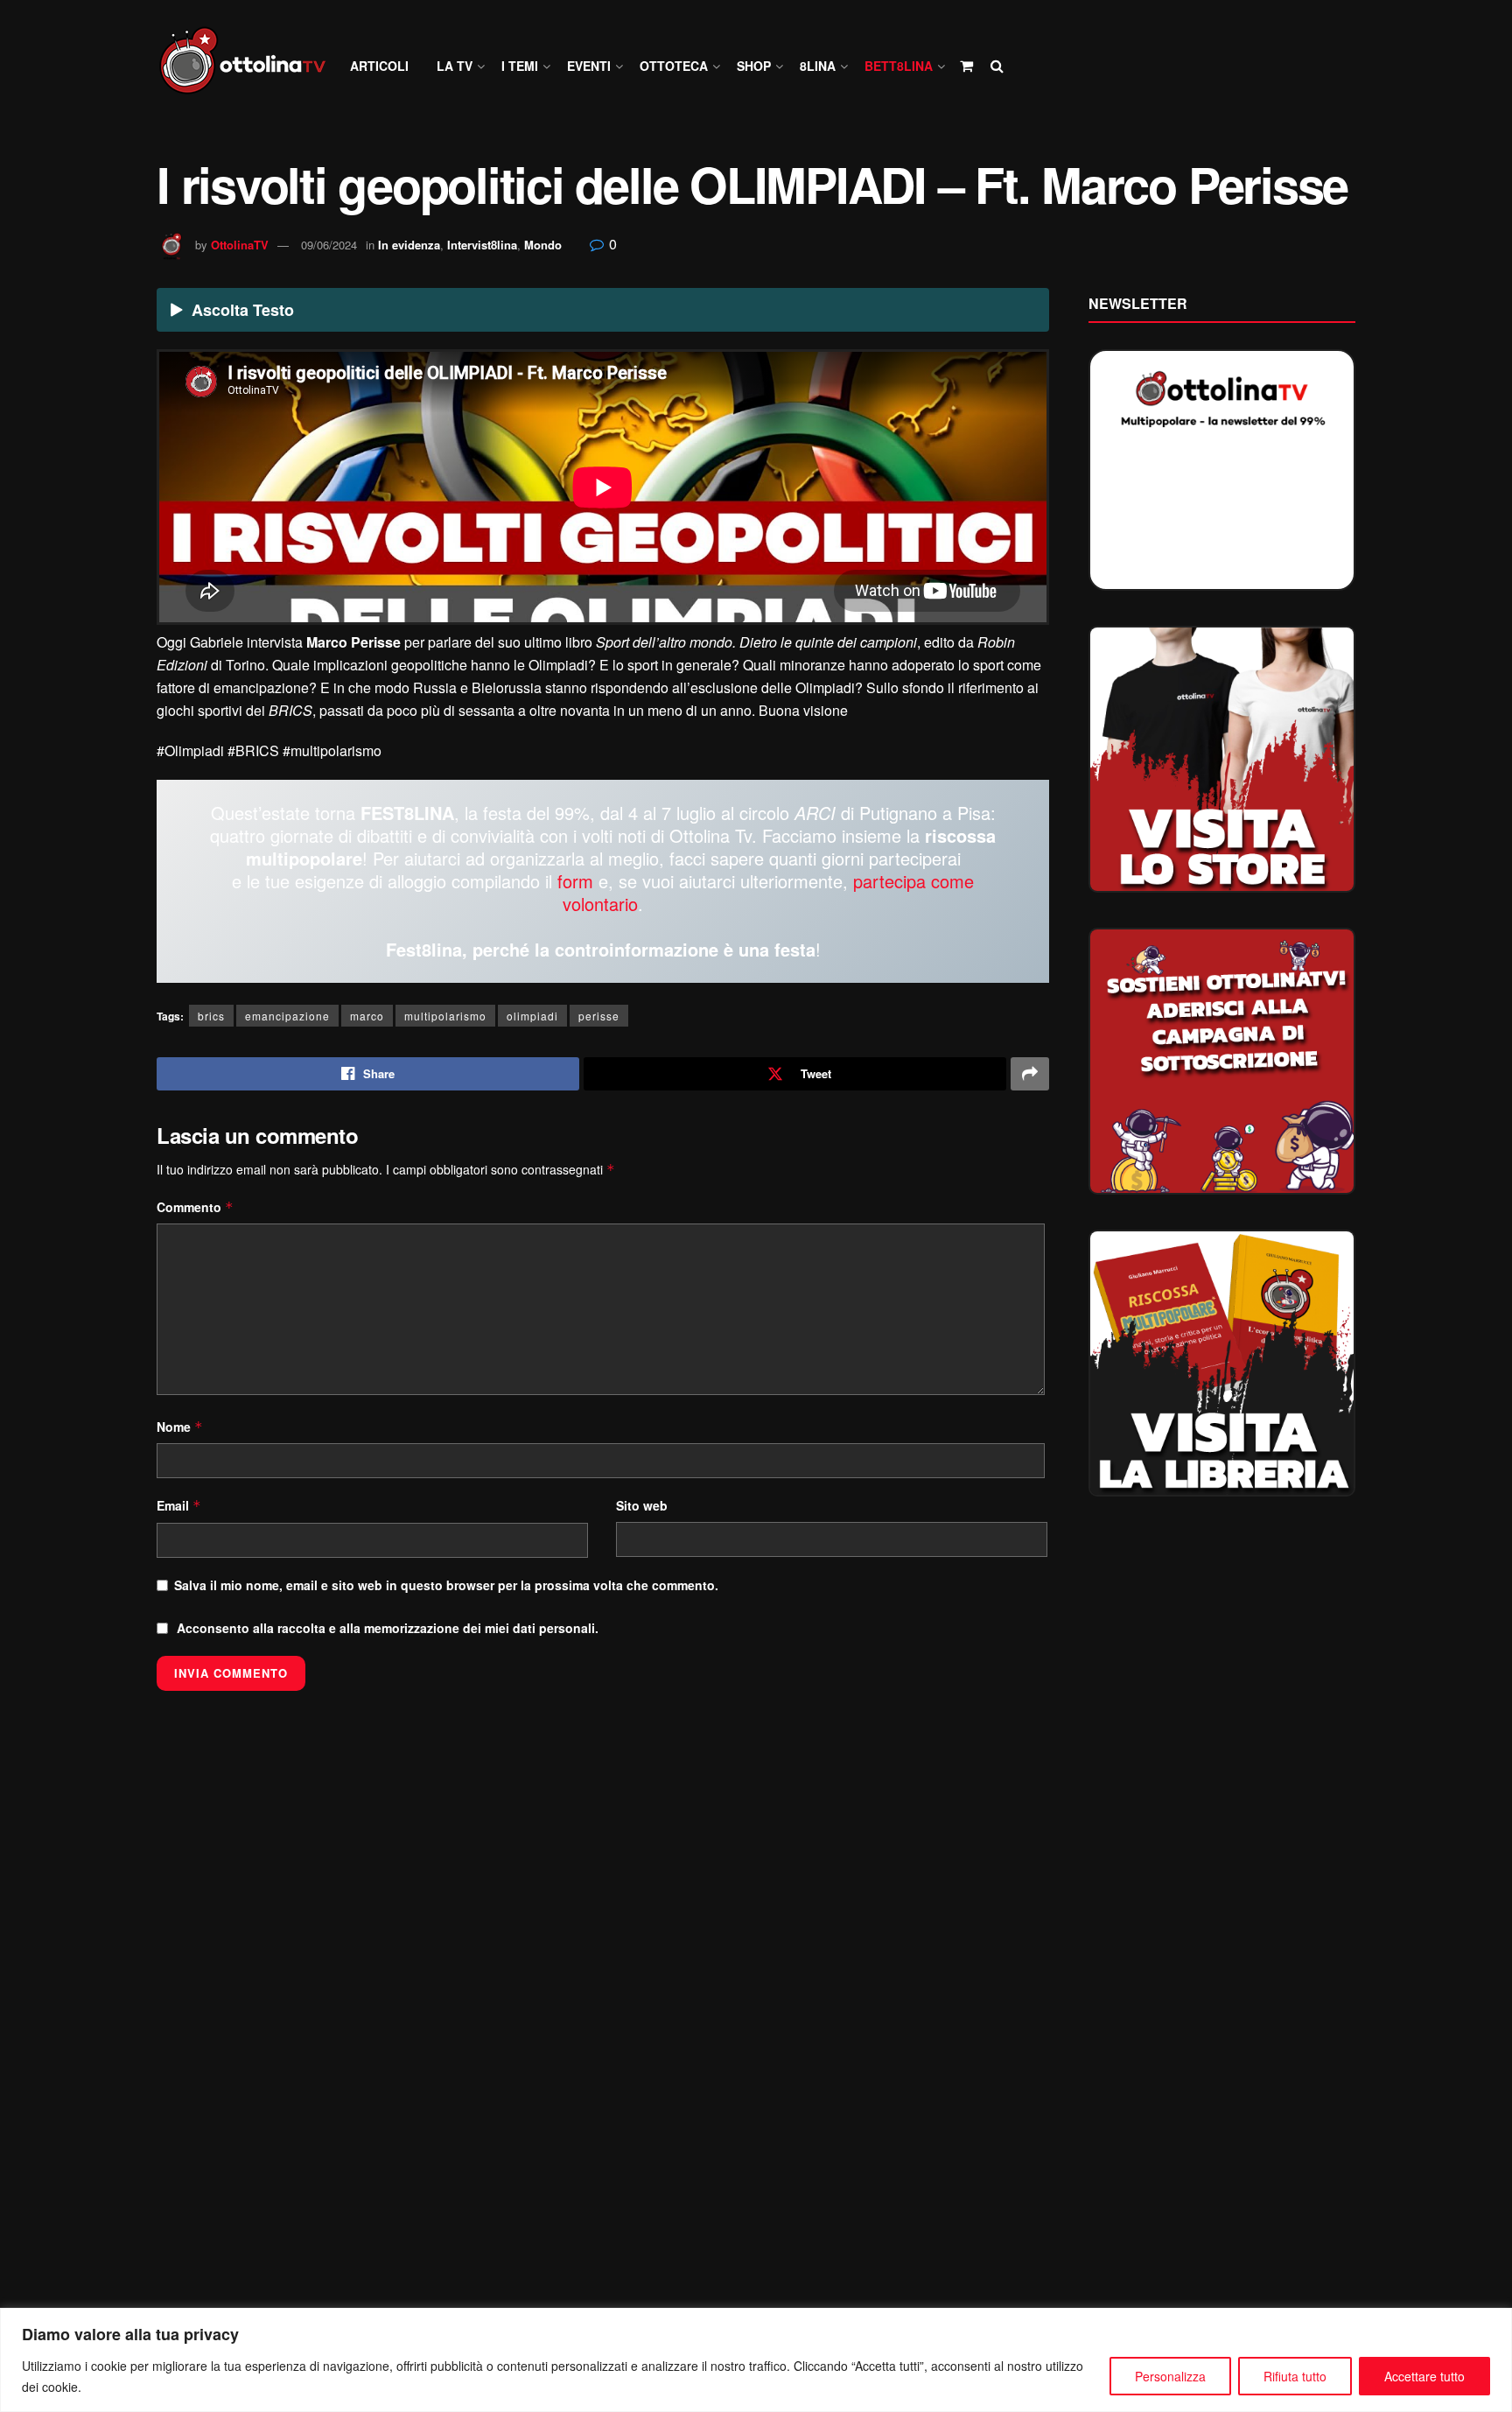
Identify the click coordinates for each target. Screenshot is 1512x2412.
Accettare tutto (1424, 2376)
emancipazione (287, 1016)
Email (179, 1505)
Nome (180, 1427)
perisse (599, 1016)
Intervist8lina (482, 245)
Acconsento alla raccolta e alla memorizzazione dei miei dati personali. (388, 1628)
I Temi (520, 66)
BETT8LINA (899, 66)
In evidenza (409, 245)
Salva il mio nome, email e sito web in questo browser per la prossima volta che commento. (446, 1585)
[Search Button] (997, 66)
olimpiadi (532, 1016)
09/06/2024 (329, 245)
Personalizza (1170, 2376)
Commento (195, 1207)
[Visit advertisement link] (1222, 759)
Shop (754, 66)
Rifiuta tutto (1295, 2376)
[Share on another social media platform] (1030, 1074)
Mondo (543, 245)
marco (367, 1016)
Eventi (589, 66)
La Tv (455, 66)
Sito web (642, 1505)
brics (211, 1016)
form (575, 881)
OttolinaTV (240, 245)
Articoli (379, 66)
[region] (756, 2360)
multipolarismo (445, 1016)
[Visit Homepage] (250, 66)
